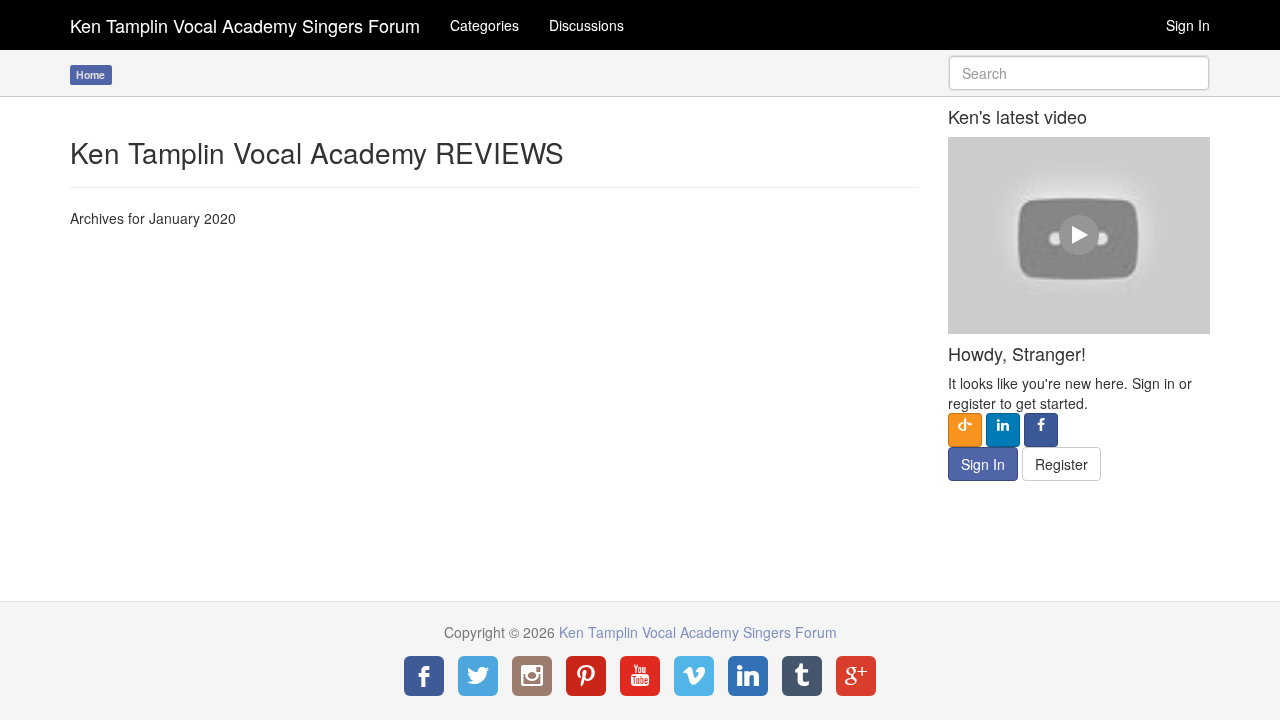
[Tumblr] (802, 676)
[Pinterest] (586, 676)
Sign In (1188, 25)
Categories (484, 25)
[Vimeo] (694, 676)
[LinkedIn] (748, 676)
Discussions (586, 25)
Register (1061, 464)
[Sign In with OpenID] (965, 430)
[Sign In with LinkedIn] (1003, 430)
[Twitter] (478, 676)
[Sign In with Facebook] (1041, 430)
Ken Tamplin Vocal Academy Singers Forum (245, 25)
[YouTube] (640, 676)
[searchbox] (1079, 73)
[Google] (856, 676)
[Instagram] (532, 676)
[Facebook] (424, 676)
